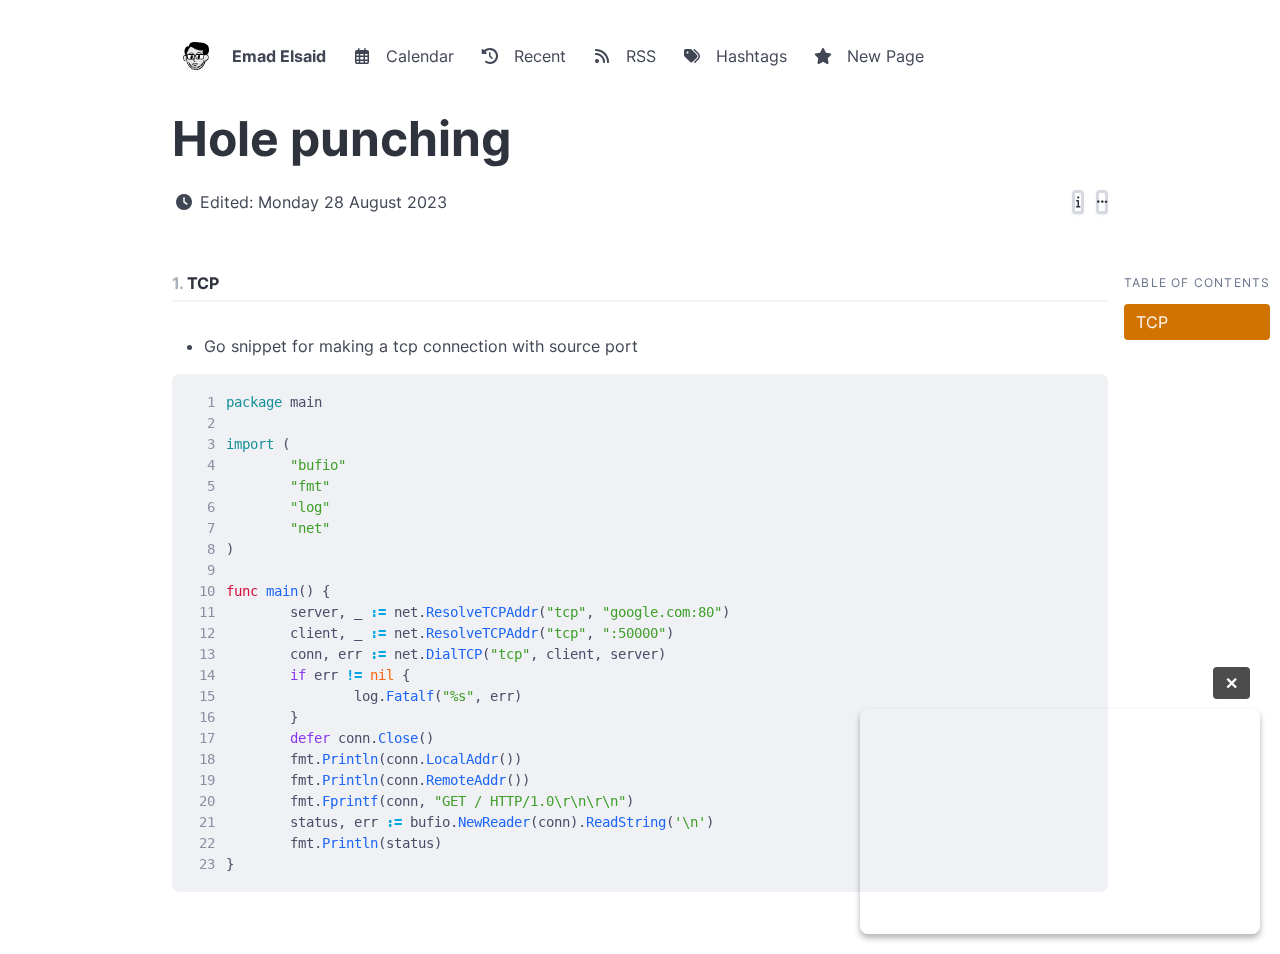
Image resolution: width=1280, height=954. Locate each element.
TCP (1152, 322)
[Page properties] (1078, 202)
